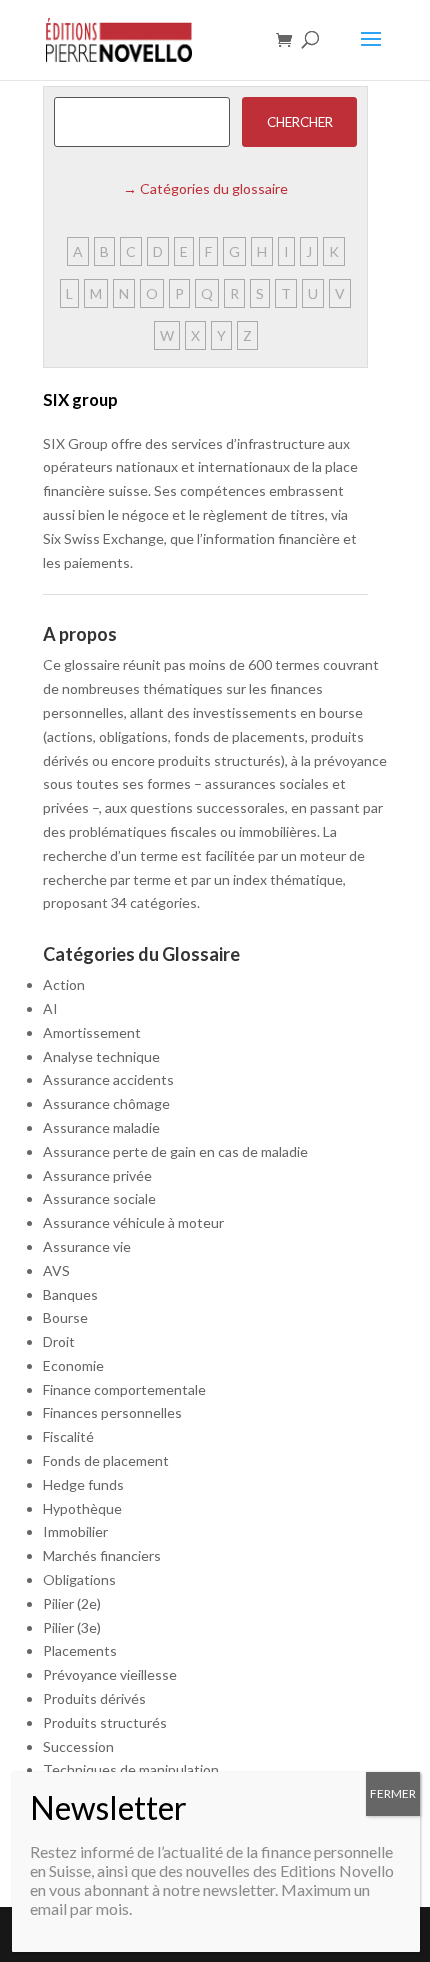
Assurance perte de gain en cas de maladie (175, 1151)
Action (64, 984)
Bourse (65, 1317)
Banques (70, 1294)
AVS (56, 1270)
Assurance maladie (101, 1127)
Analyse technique (101, 1056)
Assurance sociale (99, 1198)
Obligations (79, 1579)
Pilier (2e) (72, 1603)
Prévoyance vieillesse (110, 1674)
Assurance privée (97, 1175)
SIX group (80, 399)
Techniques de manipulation (131, 1769)
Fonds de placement (106, 1460)
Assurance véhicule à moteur (133, 1222)
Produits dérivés (94, 1698)
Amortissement (92, 1032)
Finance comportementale (124, 1389)
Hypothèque (82, 1508)
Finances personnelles (112, 1412)
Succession (78, 1746)
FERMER (393, 1793)
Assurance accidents (108, 1079)
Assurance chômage (106, 1103)
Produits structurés (105, 1722)
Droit (59, 1341)
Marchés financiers (102, 1555)
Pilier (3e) (72, 1627)
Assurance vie (87, 1246)
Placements (80, 1650)
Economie (73, 1365)
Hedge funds (83, 1484)
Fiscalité (68, 1436)
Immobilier (75, 1531)
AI (50, 1008)
